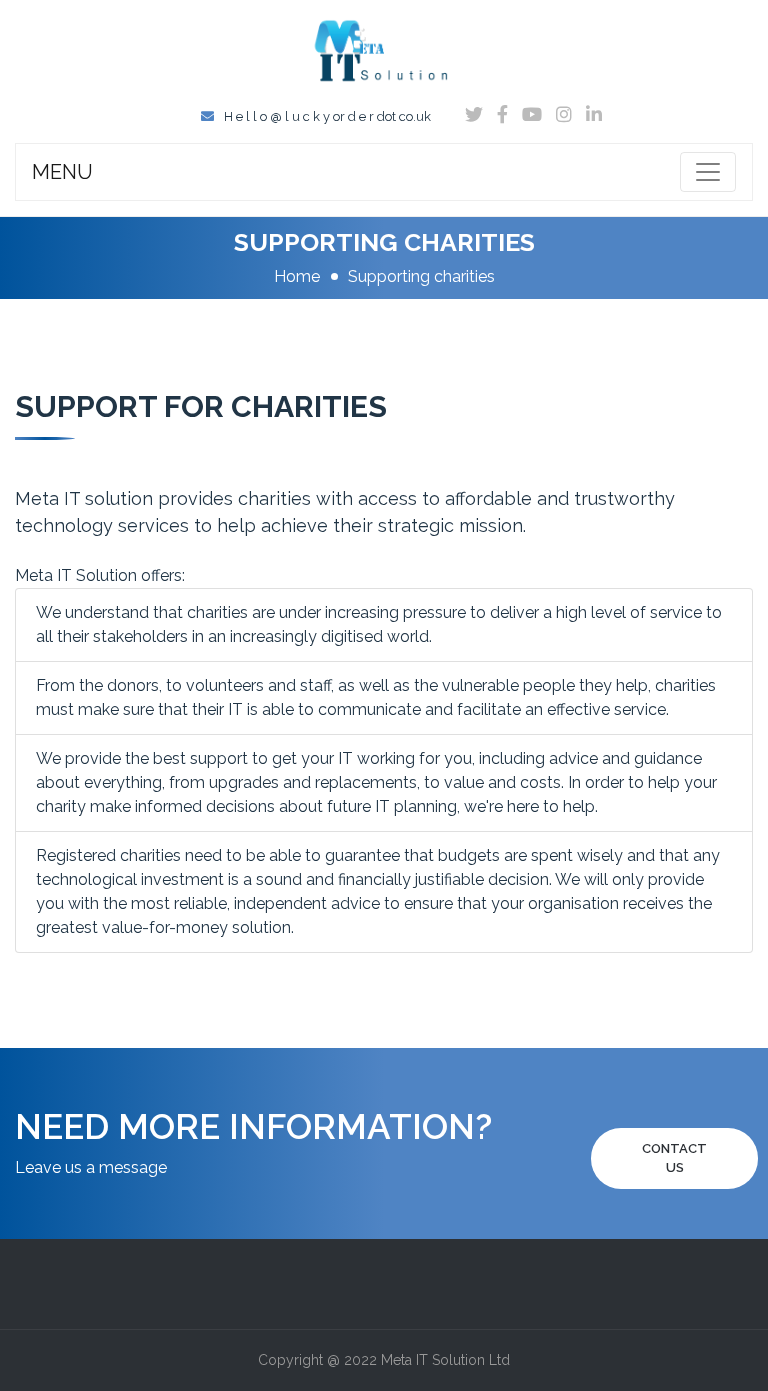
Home (297, 276)
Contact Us (674, 1158)
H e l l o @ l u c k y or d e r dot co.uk (327, 116)
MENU (62, 172)
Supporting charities (421, 276)
